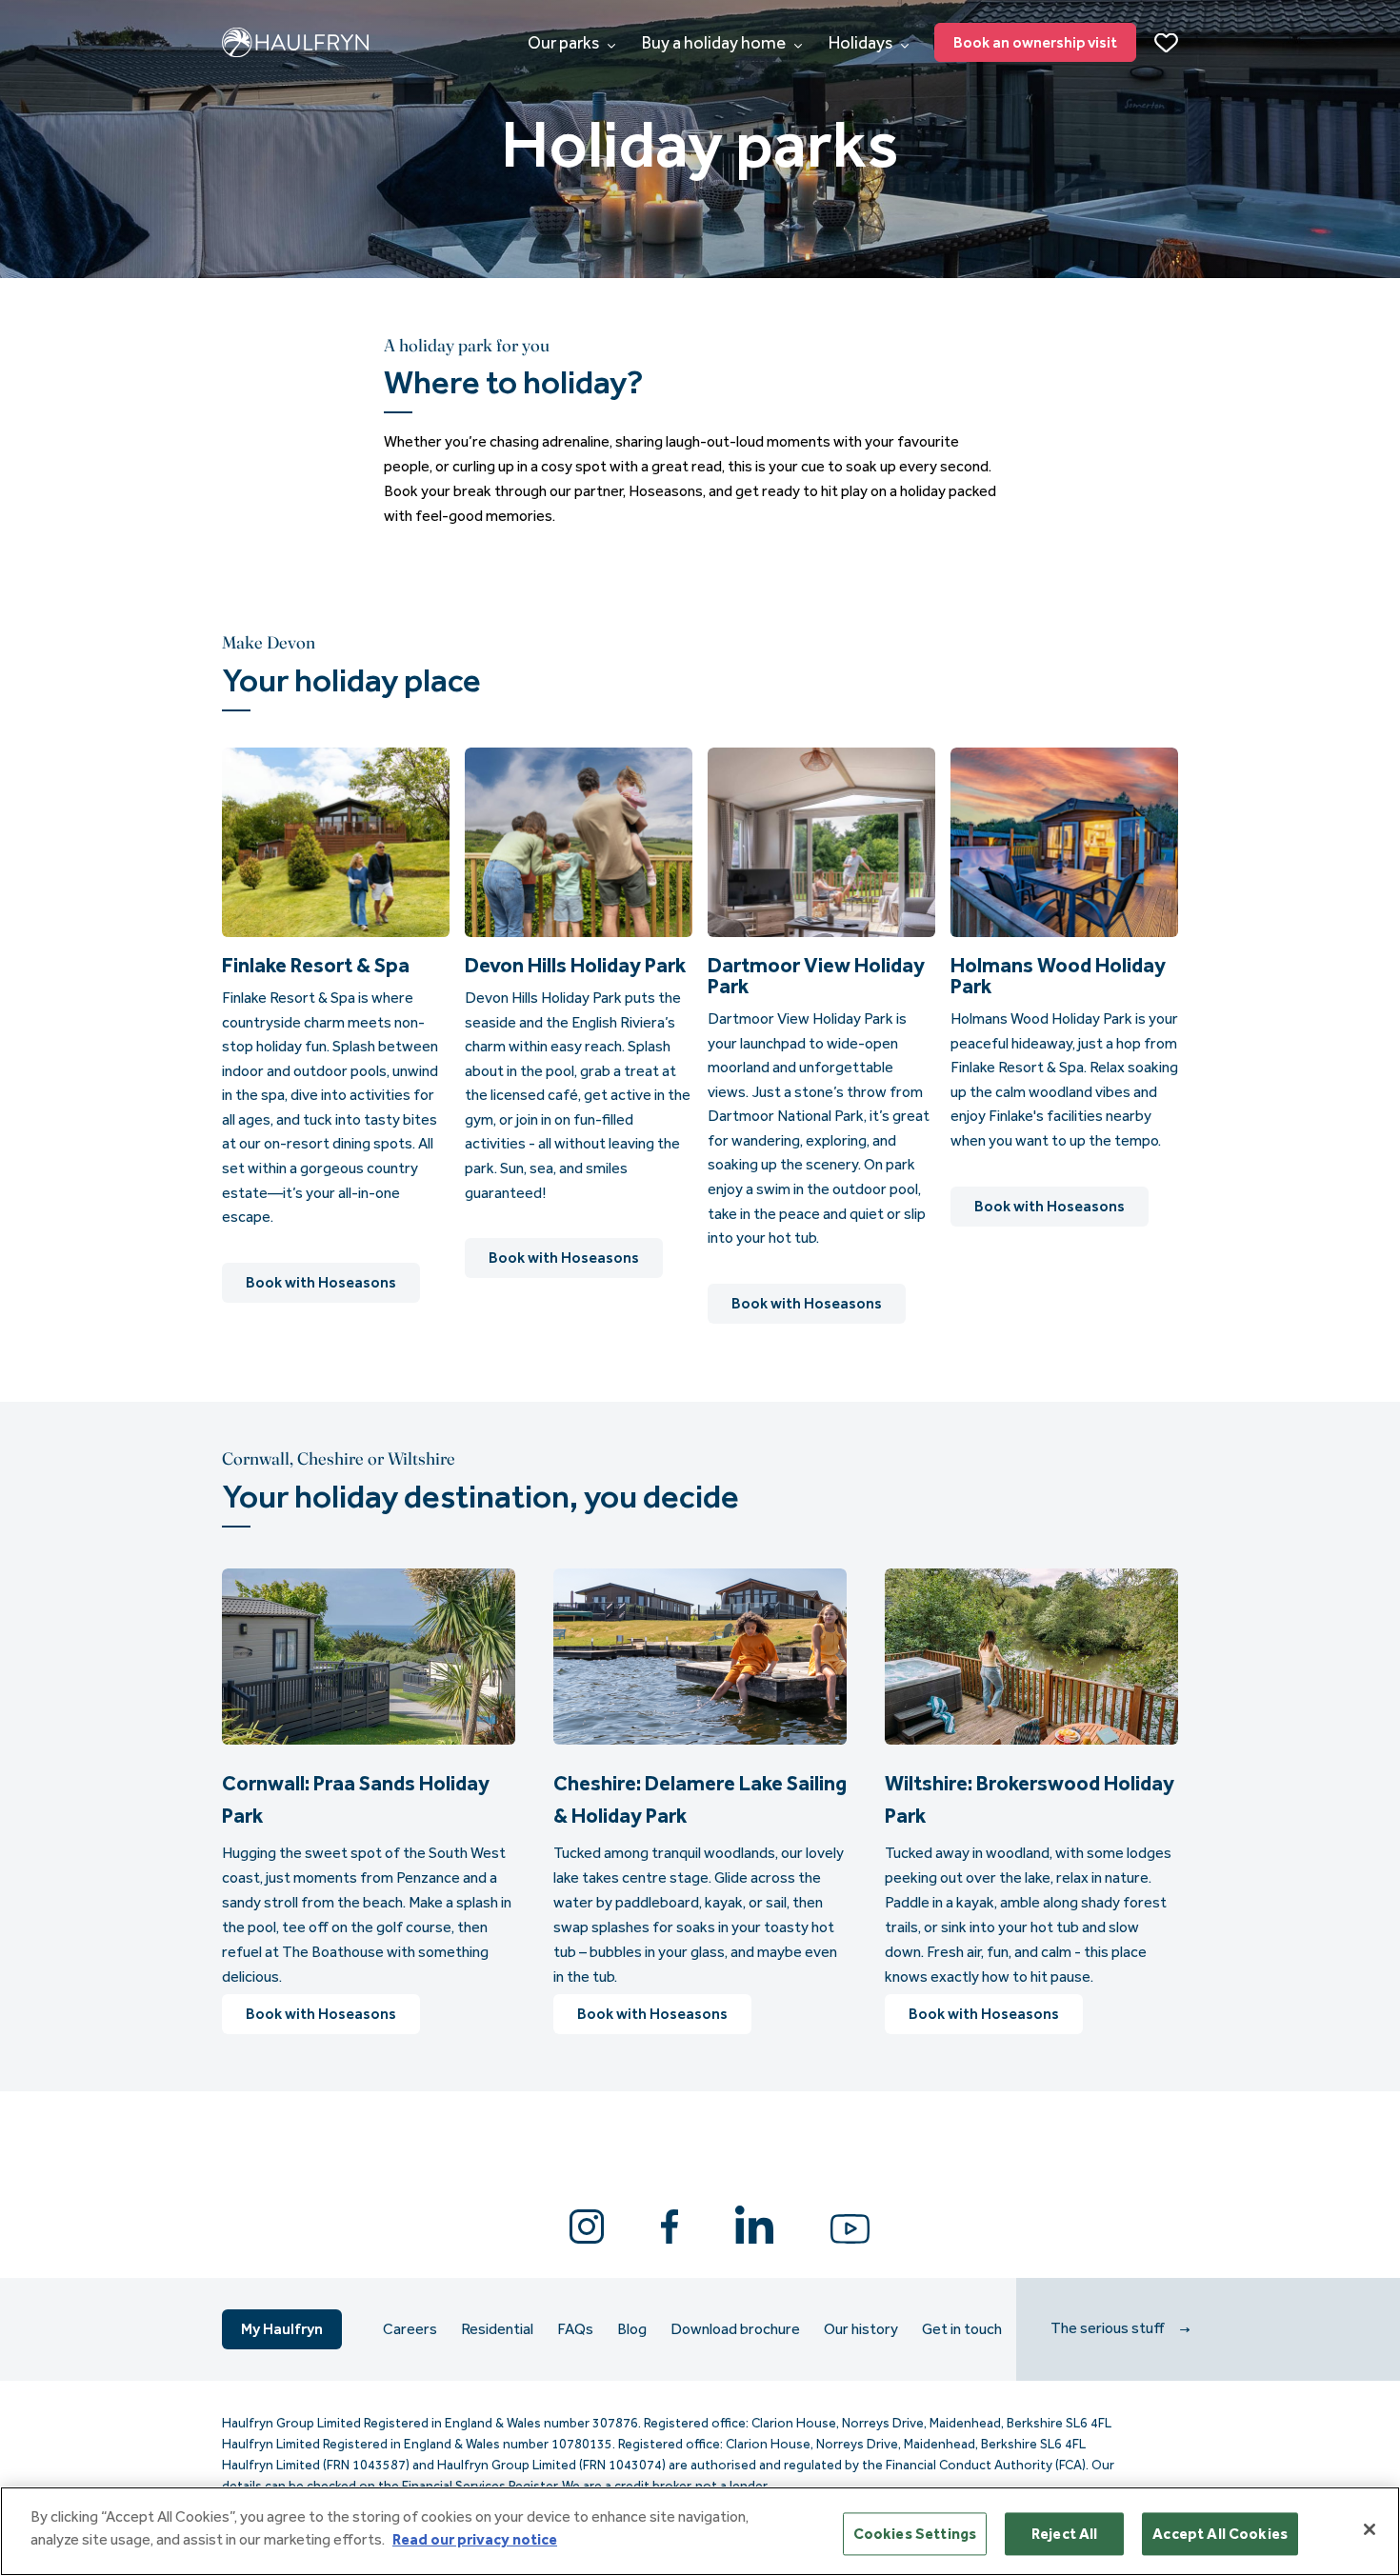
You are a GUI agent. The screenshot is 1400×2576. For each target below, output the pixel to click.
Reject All (1065, 2534)
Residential (497, 2329)
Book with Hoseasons (321, 1282)
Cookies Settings (915, 2534)
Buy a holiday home (715, 43)
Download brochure (735, 2329)
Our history (861, 2329)
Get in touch (962, 2329)
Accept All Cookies (1220, 2534)
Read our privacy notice (475, 2539)
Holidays (862, 43)
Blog (632, 2329)
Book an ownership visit (1035, 42)
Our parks (565, 43)
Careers (410, 2329)
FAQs (575, 2329)
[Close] (1370, 2529)
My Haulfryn (282, 2329)
